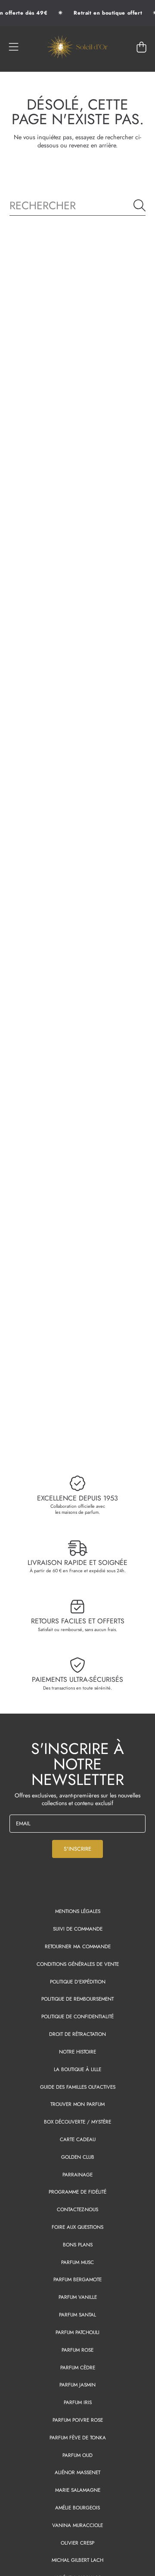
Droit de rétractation (77, 2034)
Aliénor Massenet (77, 2472)
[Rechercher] (139, 205)
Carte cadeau (78, 2139)
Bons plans (78, 2244)
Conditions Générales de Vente (78, 1964)
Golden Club (78, 2157)
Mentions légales (78, 1911)
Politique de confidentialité (77, 2016)
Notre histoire (77, 2052)
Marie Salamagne (78, 2490)
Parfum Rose (77, 2350)
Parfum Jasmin (77, 2385)
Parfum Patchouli (77, 2332)
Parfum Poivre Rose (78, 2420)
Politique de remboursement (77, 1999)
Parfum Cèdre (78, 2367)
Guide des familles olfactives (78, 2087)
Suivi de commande (78, 1929)
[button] (14, 47)
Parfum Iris (78, 2402)
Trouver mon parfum (77, 2104)
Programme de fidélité (77, 2192)
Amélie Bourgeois (77, 2507)
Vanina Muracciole (77, 2525)
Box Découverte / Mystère (77, 2122)
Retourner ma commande (78, 1946)
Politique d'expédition (78, 1982)
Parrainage (77, 2174)
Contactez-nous (77, 2209)
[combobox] (78, 205)
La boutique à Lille (77, 2069)
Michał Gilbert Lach (77, 2560)
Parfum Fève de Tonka (78, 2437)
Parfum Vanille (78, 2297)
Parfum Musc (77, 2262)
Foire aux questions (77, 2227)
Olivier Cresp (77, 2543)
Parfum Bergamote (77, 2279)
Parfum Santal (77, 2315)
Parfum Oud (77, 2455)
